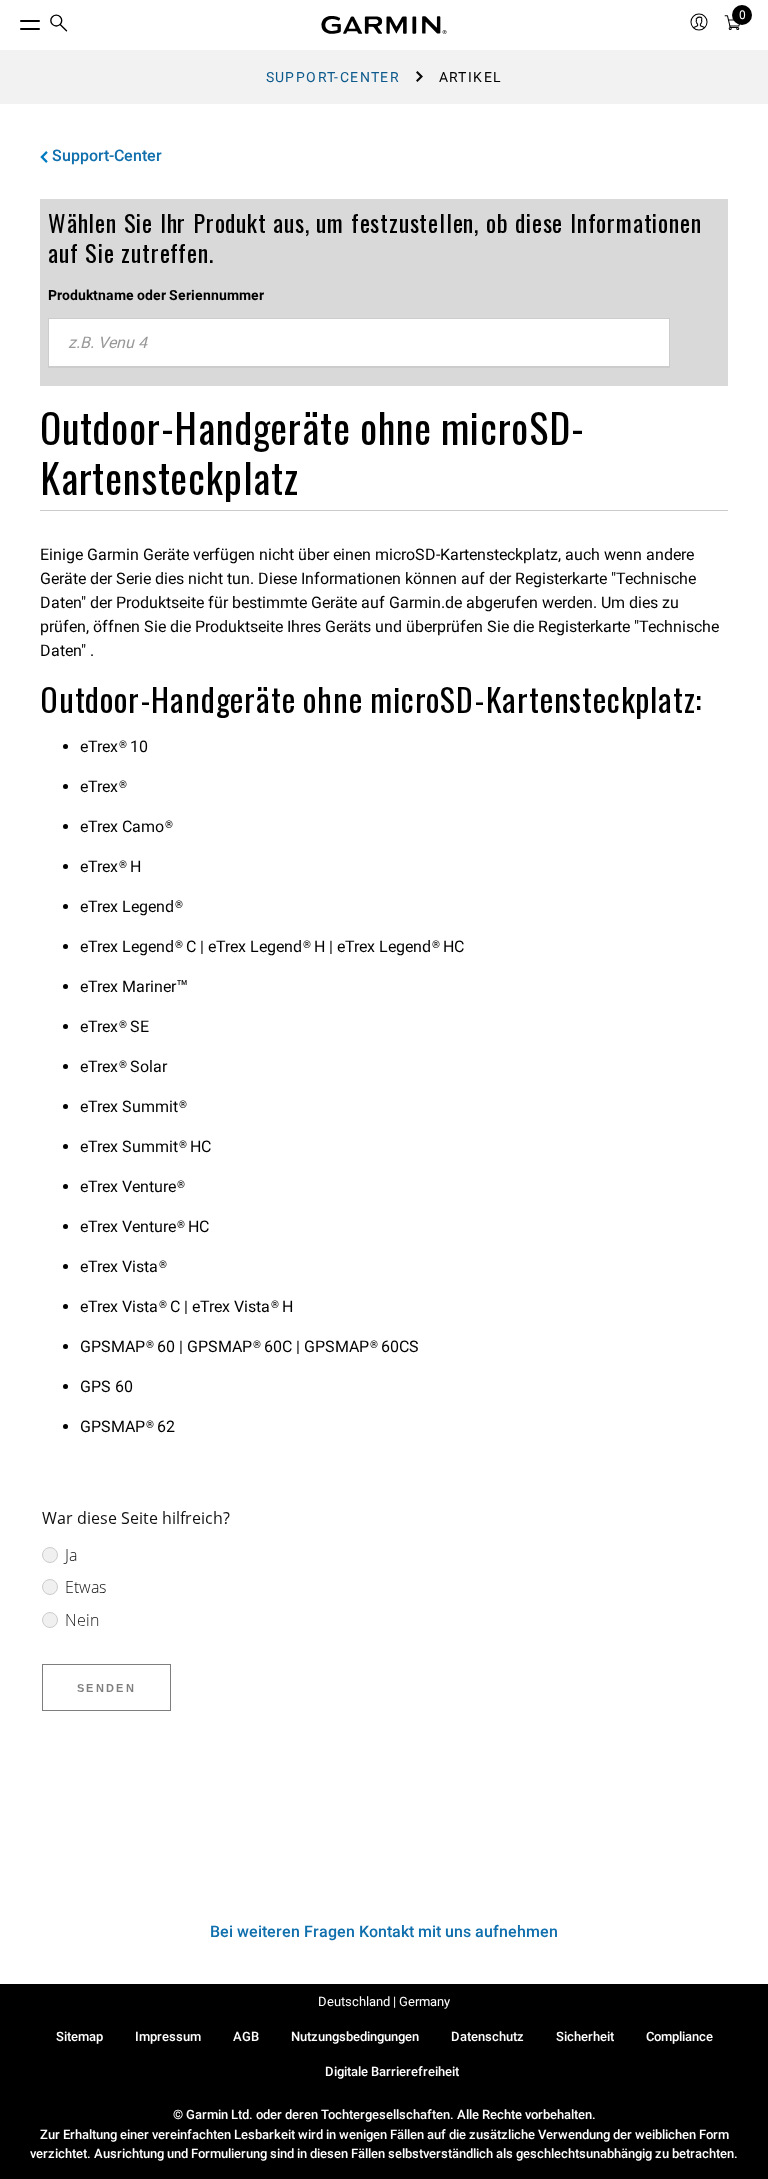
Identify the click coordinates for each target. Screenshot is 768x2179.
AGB (246, 2036)
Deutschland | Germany (384, 2001)
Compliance (679, 2036)
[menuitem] (59, 25)
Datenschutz (487, 2036)
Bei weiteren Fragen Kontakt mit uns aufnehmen (384, 1931)
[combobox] (359, 343)
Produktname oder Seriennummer (156, 295)
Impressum (168, 2036)
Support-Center (333, 77)
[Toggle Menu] (12, 20)
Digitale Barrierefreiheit (392, 2071)
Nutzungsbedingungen (355, 2036)
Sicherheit (585, 2036)
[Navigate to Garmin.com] (384, 25)
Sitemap (79, 2036)
